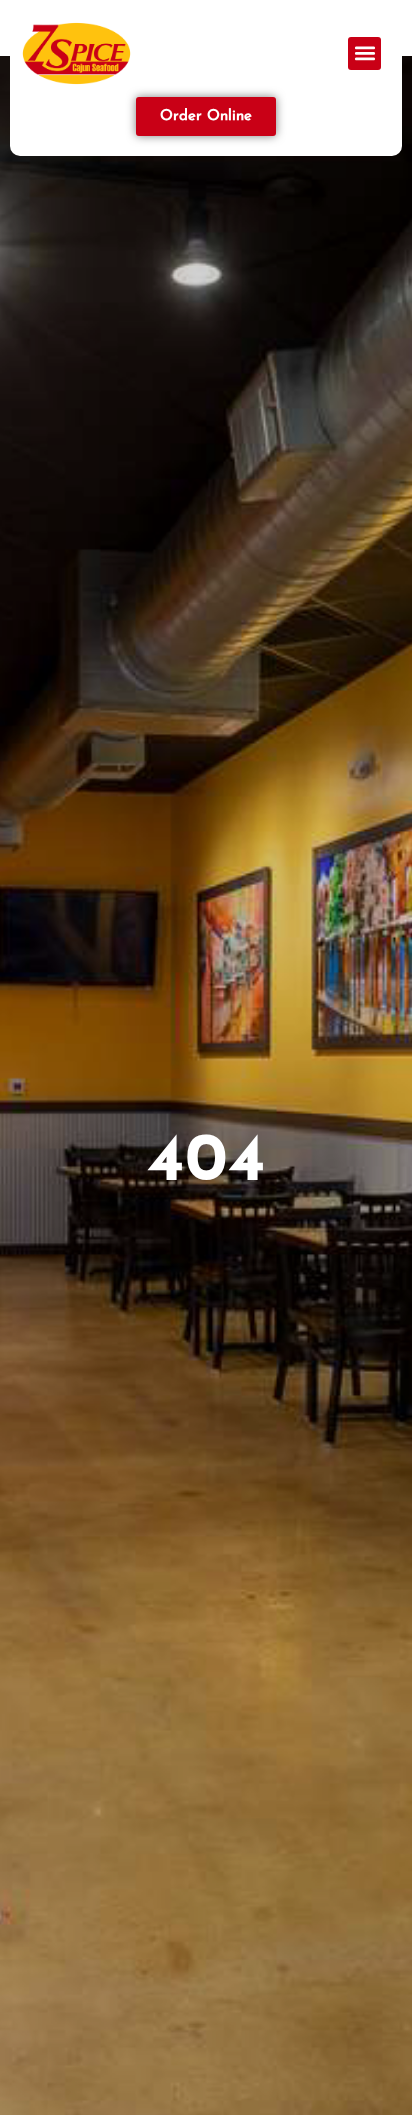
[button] (364, 53)
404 (206, 1163)
